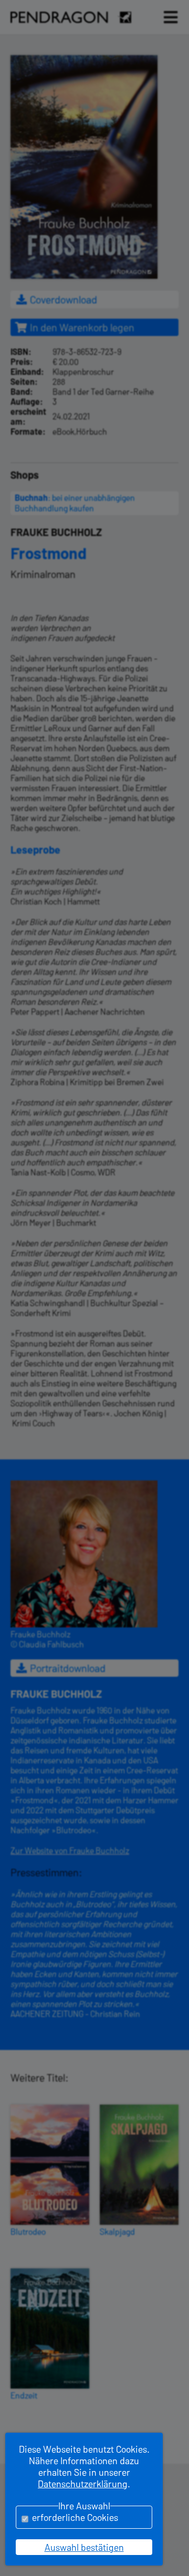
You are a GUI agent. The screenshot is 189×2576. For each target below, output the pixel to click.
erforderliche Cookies (75, 2517)
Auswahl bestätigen (84, 2547)
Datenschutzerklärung (83, 2484)
